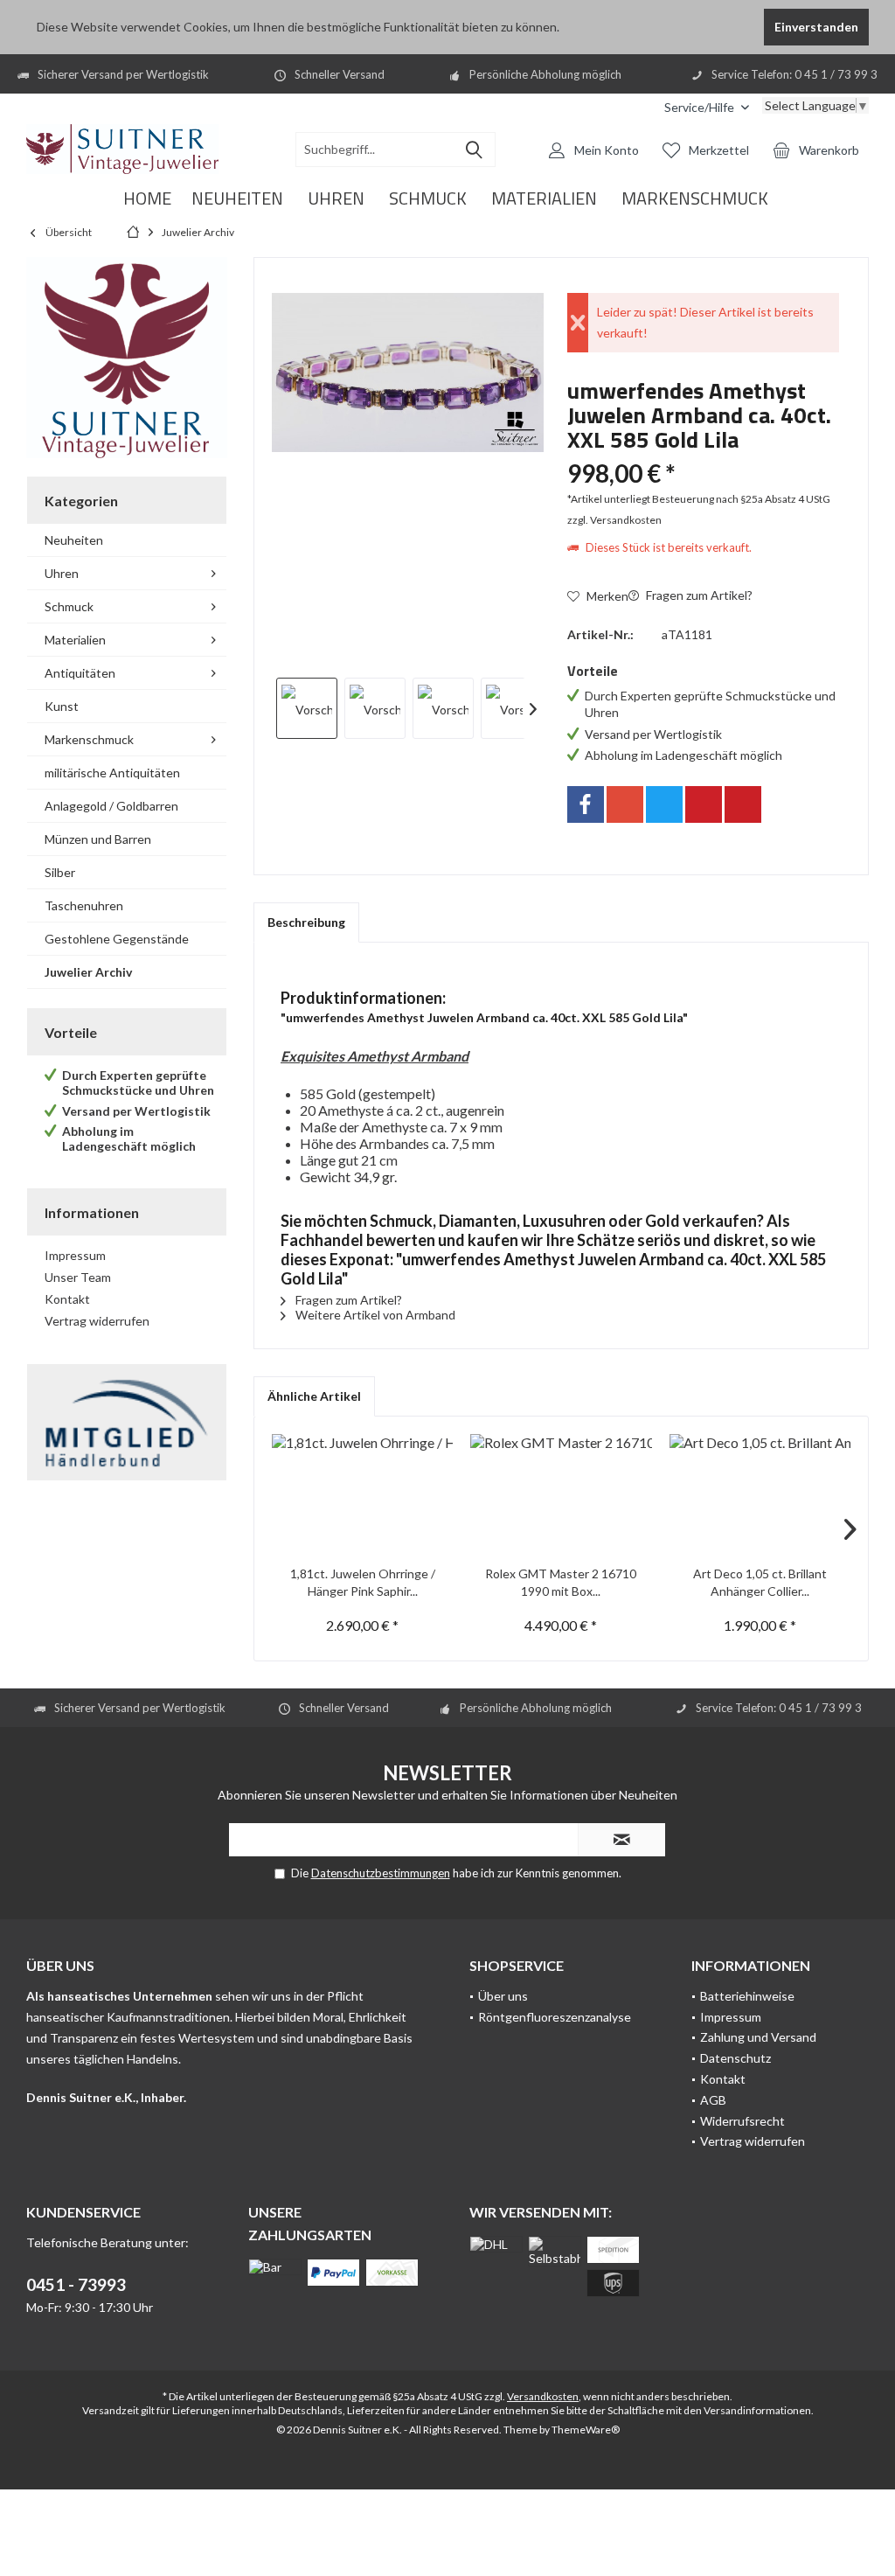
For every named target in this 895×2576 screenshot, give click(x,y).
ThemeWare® (586, 2430)
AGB (713, 2100)
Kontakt (67, 1299)
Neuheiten (74, 540)
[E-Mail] (743, 804)
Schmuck (69, 606)
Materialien (75, 640)
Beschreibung (306, 922)
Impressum (75, 1255)
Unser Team (78, 1277)
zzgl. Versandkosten (614, 520)
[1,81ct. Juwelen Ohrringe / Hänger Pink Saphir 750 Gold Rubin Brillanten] (362, 1495)
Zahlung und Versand (758, 2037)
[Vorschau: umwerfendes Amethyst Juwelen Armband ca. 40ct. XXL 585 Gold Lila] (307, 708)
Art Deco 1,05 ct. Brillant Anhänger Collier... (760, 1582)
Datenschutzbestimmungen (381, 1873)
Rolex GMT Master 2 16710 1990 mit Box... (561, 1582)
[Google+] (625, 804)
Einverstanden (816, 27)
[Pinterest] (704, 804)
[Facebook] (586, 804)
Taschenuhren (84, 905)
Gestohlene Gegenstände (117, 939)
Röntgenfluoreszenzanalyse (555, 2017)
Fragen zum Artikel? (698, 595)
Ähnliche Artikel (314, 1396)
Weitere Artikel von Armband (374, 1315)
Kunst (62, 706)
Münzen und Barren (98, 839)
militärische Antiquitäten (112, 773)
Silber (60, 872)
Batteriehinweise (747, 1996)
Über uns (503, 1996)
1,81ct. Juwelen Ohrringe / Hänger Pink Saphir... (363, 1582)
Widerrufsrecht (742, 2121)
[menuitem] (707, 107)
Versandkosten (543, 2396)
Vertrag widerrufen (97, 1321)
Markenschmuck (89, 739)
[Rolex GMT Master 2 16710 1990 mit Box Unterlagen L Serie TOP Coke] (561, 1495)
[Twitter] (664, 804)
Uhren (62, 573)
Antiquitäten (80, 673)
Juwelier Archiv (88, 972)
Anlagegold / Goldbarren (111, 806)
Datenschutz (735, 2058)
